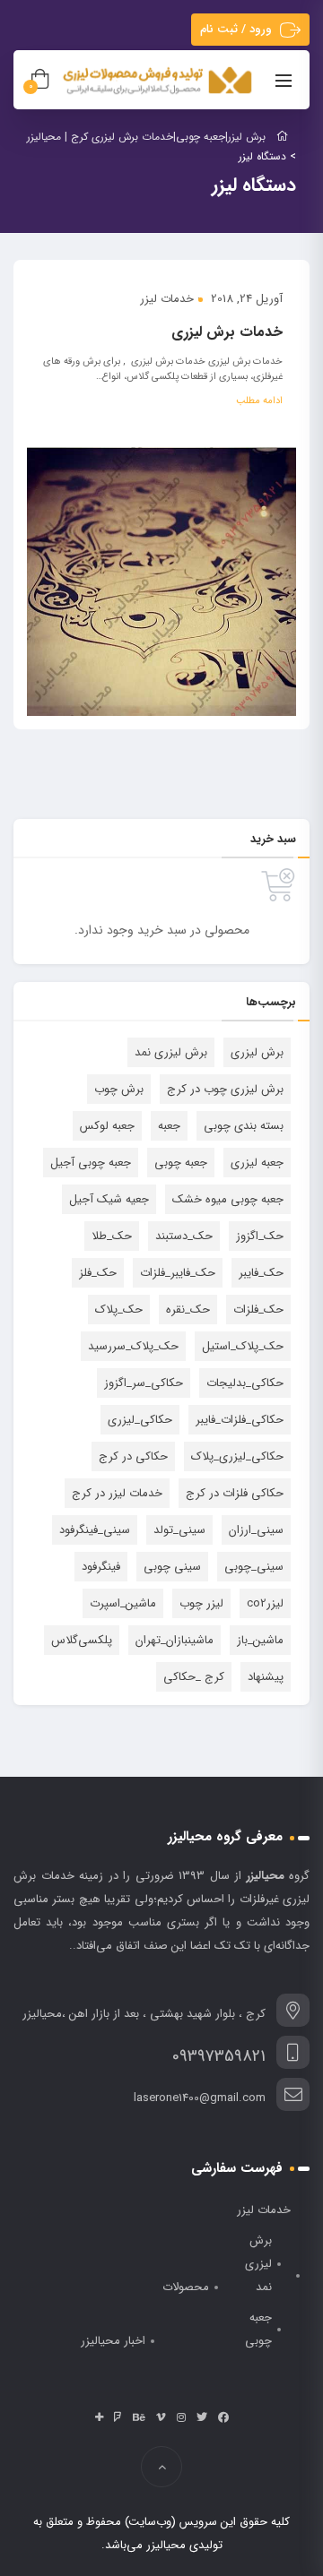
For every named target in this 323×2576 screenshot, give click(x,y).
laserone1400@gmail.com (200, 2098)
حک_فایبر (261, 1273)
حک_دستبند (184, 1236)
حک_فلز (98, 1273)
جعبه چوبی (181, 1163)
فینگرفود (101, 1567)
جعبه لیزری (257, 1163)
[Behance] (139, 2417)
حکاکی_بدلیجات (245, 1383)
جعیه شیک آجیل (109, 1199)
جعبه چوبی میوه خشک (228, 1199)
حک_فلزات (258, 1310)
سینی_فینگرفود (95, 1530)
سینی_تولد (179, 1530)
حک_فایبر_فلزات (178, 1273)
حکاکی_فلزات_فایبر (240, 1420)
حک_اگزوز (260, 1236)
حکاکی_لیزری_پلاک (237, 1456)
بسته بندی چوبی (244, 1126)
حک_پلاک (119, 1310)
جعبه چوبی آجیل (91, 1163)
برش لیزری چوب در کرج (225, 1089)
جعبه (169, 1126)
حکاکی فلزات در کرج (235, 1493)
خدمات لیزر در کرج (117, 1493)
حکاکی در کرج (133, 1456)
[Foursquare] (118, 2417)
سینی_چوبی (254, 1567)
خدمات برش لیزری (227, 332)
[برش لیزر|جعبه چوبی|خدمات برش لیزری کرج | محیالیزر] (159, 81)
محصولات (186, 2287)
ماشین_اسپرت (123, 1603)
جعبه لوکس (107, 1126)
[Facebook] (223, 2417)
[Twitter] (202, 2417)
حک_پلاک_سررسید (133, 1346)
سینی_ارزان (256, 1530)
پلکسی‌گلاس (82, 1640)
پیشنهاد (266, 1677)
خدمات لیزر (167, 299)
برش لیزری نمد (171, 1052)
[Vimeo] (161, 2417)
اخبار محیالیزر (113, 2341)
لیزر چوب (201, 1603)
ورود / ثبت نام (236, 29)
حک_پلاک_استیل (243, 1346)
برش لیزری (257, 1052)
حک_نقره (188, 1310)
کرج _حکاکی (194, 1677)
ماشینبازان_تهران (175, 1640)
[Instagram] (181, 2417)
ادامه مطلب (259, 401)
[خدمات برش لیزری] (161, 582)
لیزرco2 (265, 1603)
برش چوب (119, 1089)
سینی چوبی (172, 1567)
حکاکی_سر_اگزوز (144, 1383)
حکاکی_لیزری (140, 1420)
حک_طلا (112, 1236)
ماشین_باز (260, 1640)
